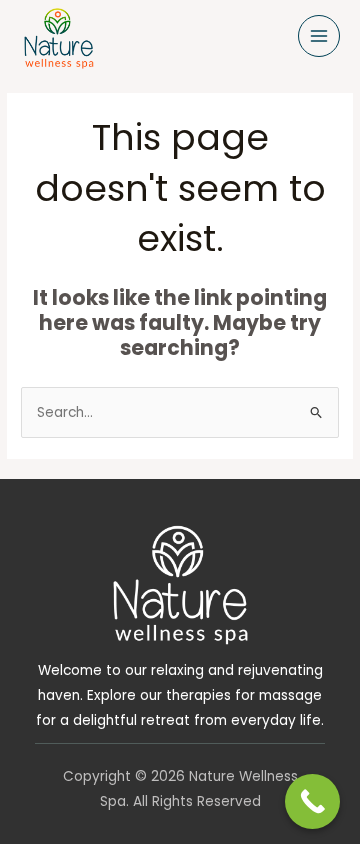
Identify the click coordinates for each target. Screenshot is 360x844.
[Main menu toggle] (319, 36)
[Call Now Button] (312, 801)
